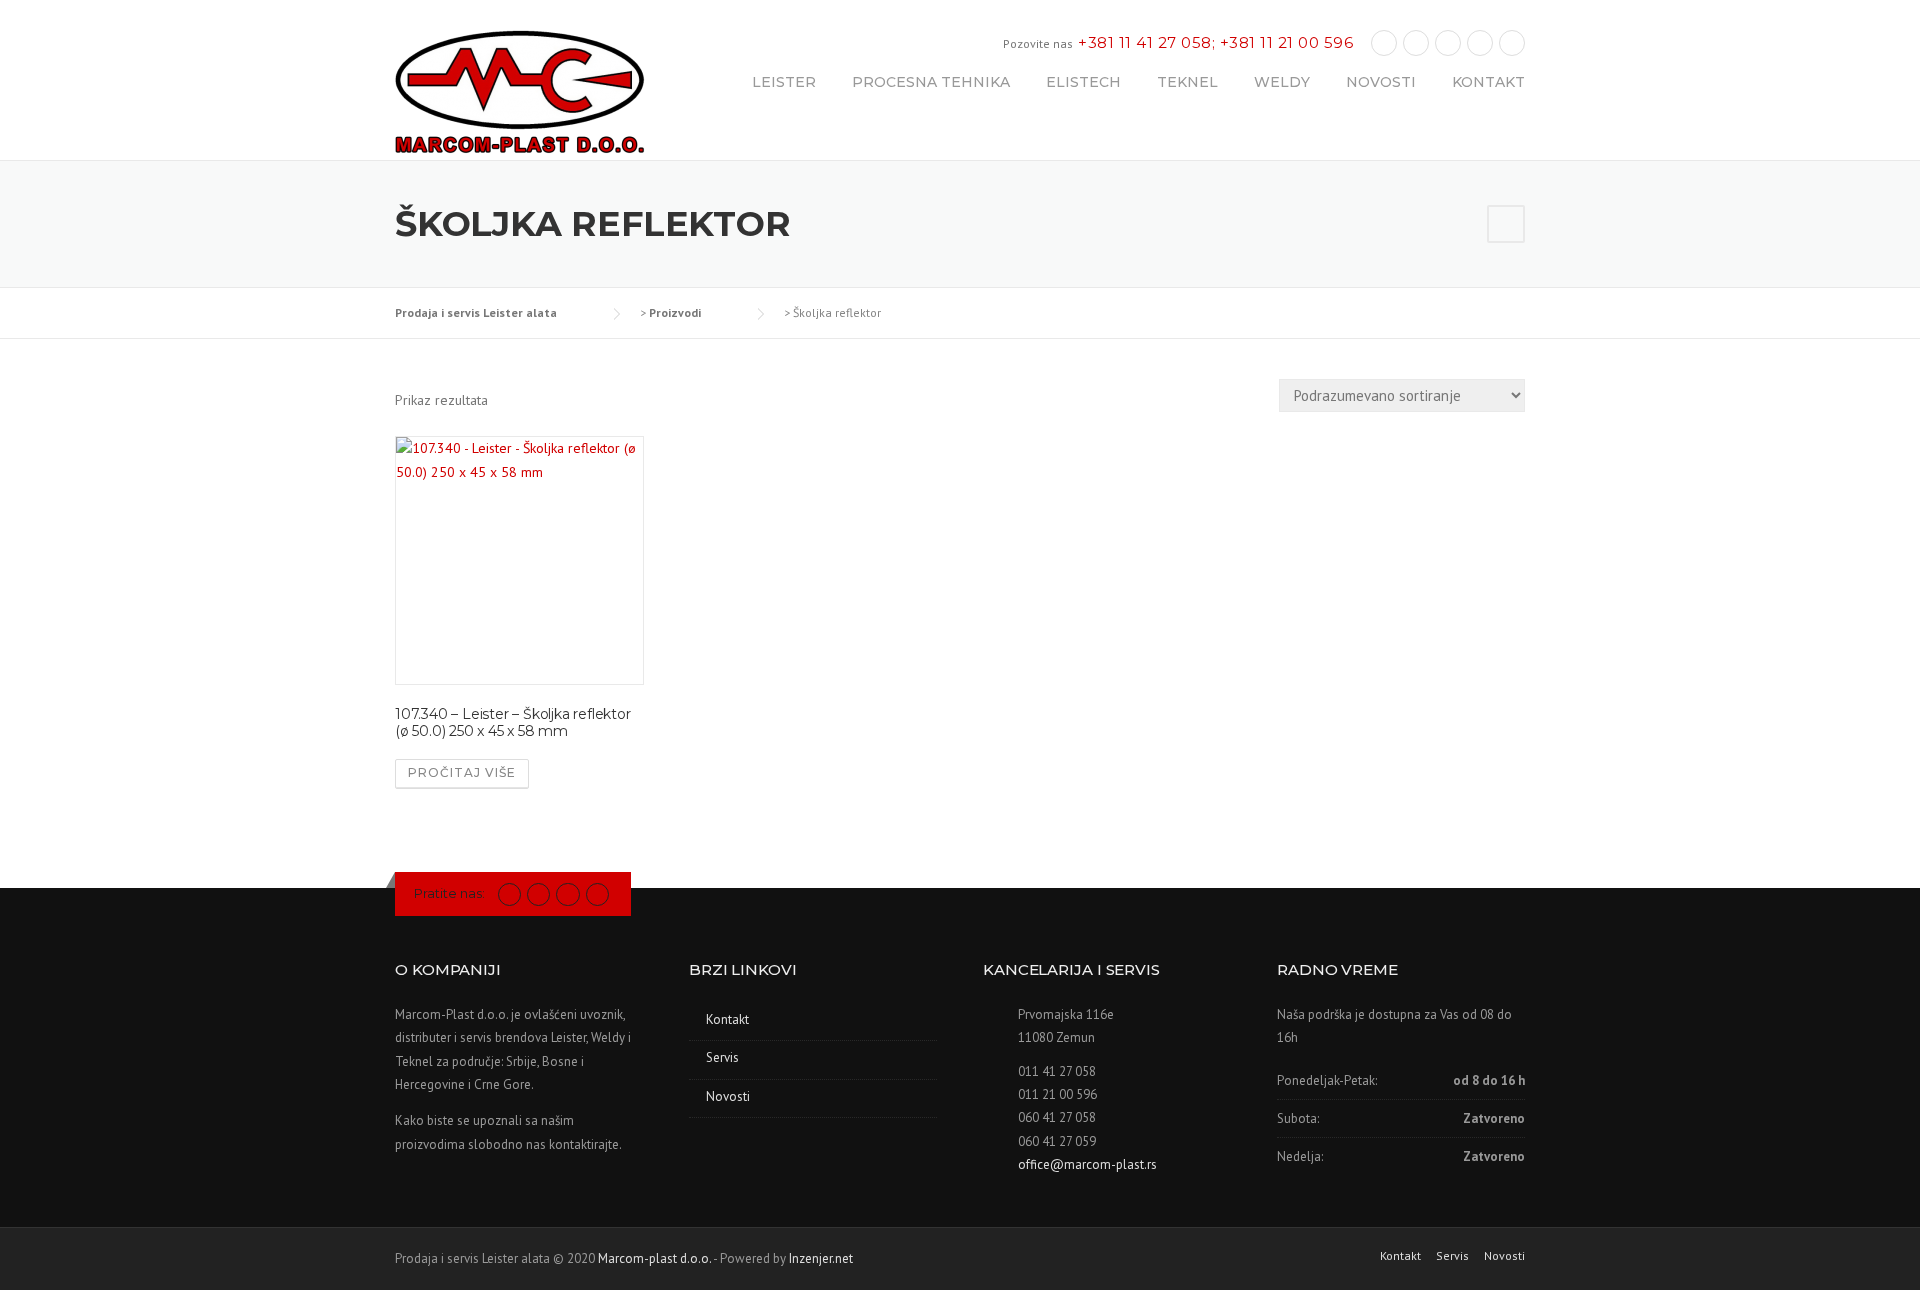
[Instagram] (1448, 42)
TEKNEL (1187, 82)
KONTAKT (1488, 82)
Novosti (728, 1096)
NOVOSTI (1381, 82)
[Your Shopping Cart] (1506, 224)
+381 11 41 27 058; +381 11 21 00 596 (1215, 42)
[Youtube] (1480, 42)
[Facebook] (1384, 42)
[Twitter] (509, 893)
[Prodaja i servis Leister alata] (520, 94)
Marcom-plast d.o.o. (654, 1258)
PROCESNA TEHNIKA (931, 82)
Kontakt (727, 1019)
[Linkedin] (1416, 42)
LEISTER (784, 82)
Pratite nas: (449, 893)
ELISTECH (1083, 82)
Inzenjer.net (821, 1258)
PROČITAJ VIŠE (462, 772)
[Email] (1512, 42)
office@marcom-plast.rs (1087, 1164)
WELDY (1282, 82)
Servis (722, 1057)
